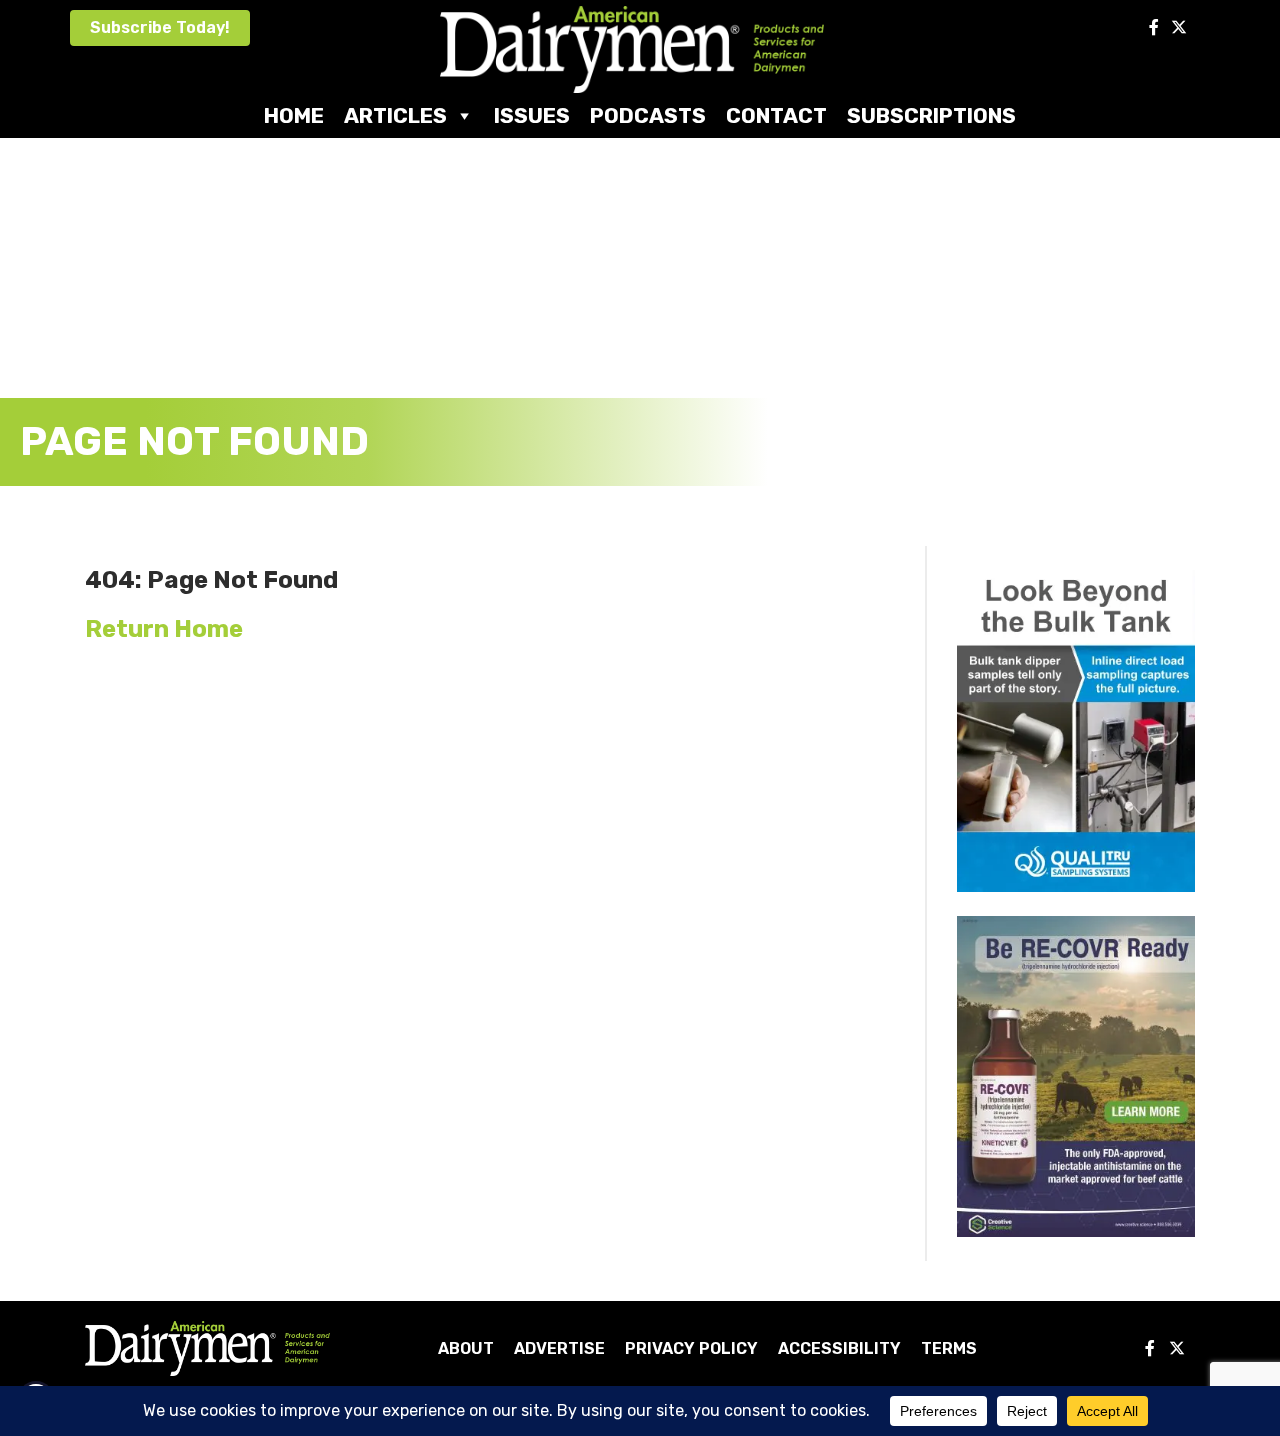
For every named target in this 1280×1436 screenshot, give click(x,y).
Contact (776, 115)
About (466, 1348)
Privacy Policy (691, 1348)
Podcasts (648, 115)
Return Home (164, 629)
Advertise (559, 1348)
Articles (395, 115)
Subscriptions (931, 115)
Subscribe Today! (160, 27)
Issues (532, 115)
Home (294, 115)
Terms (949, 1348)
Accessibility (839, 1348)
